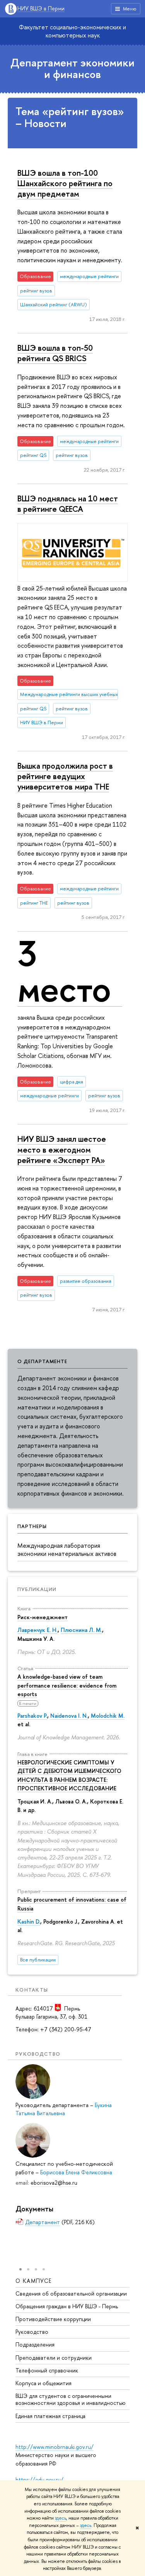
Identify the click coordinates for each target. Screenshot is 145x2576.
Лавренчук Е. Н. (38, 1630)
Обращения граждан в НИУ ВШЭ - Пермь (67, 2306)
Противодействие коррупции (53, 2319)
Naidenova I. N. (69, 1716)
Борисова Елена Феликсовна (76, 2172)
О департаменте (42, 1361)
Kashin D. (29, 1921)
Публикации (37, 1589)
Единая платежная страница (50, 2416)
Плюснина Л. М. (81, 1630)
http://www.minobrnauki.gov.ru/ (55, 2447)
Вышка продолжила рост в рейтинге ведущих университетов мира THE (65, 776)
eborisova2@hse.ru (54, 2183)
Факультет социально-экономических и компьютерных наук (72, 31)
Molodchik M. (108, 1716)
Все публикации (38, 1960)
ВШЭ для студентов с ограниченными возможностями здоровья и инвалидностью (71, 2399)
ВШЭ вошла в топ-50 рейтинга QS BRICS (55, 353)
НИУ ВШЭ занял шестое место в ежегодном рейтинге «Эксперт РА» (62, 1149)
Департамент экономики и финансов (72, 69)
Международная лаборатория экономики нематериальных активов (67, 1550)
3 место (64, 971)
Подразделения (35, 2344)
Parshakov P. (32, 1716)
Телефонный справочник (47, 2370)
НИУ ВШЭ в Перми (41, 9)
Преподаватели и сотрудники (54, 2358)
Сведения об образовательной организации (71, 2293)
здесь (61, 2518)
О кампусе (34, 2281)
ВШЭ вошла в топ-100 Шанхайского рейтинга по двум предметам (65, 183)
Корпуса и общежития (43, 2383)
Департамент (43, 2222)
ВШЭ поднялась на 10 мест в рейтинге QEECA (68, 503)
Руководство (32, 2332)
